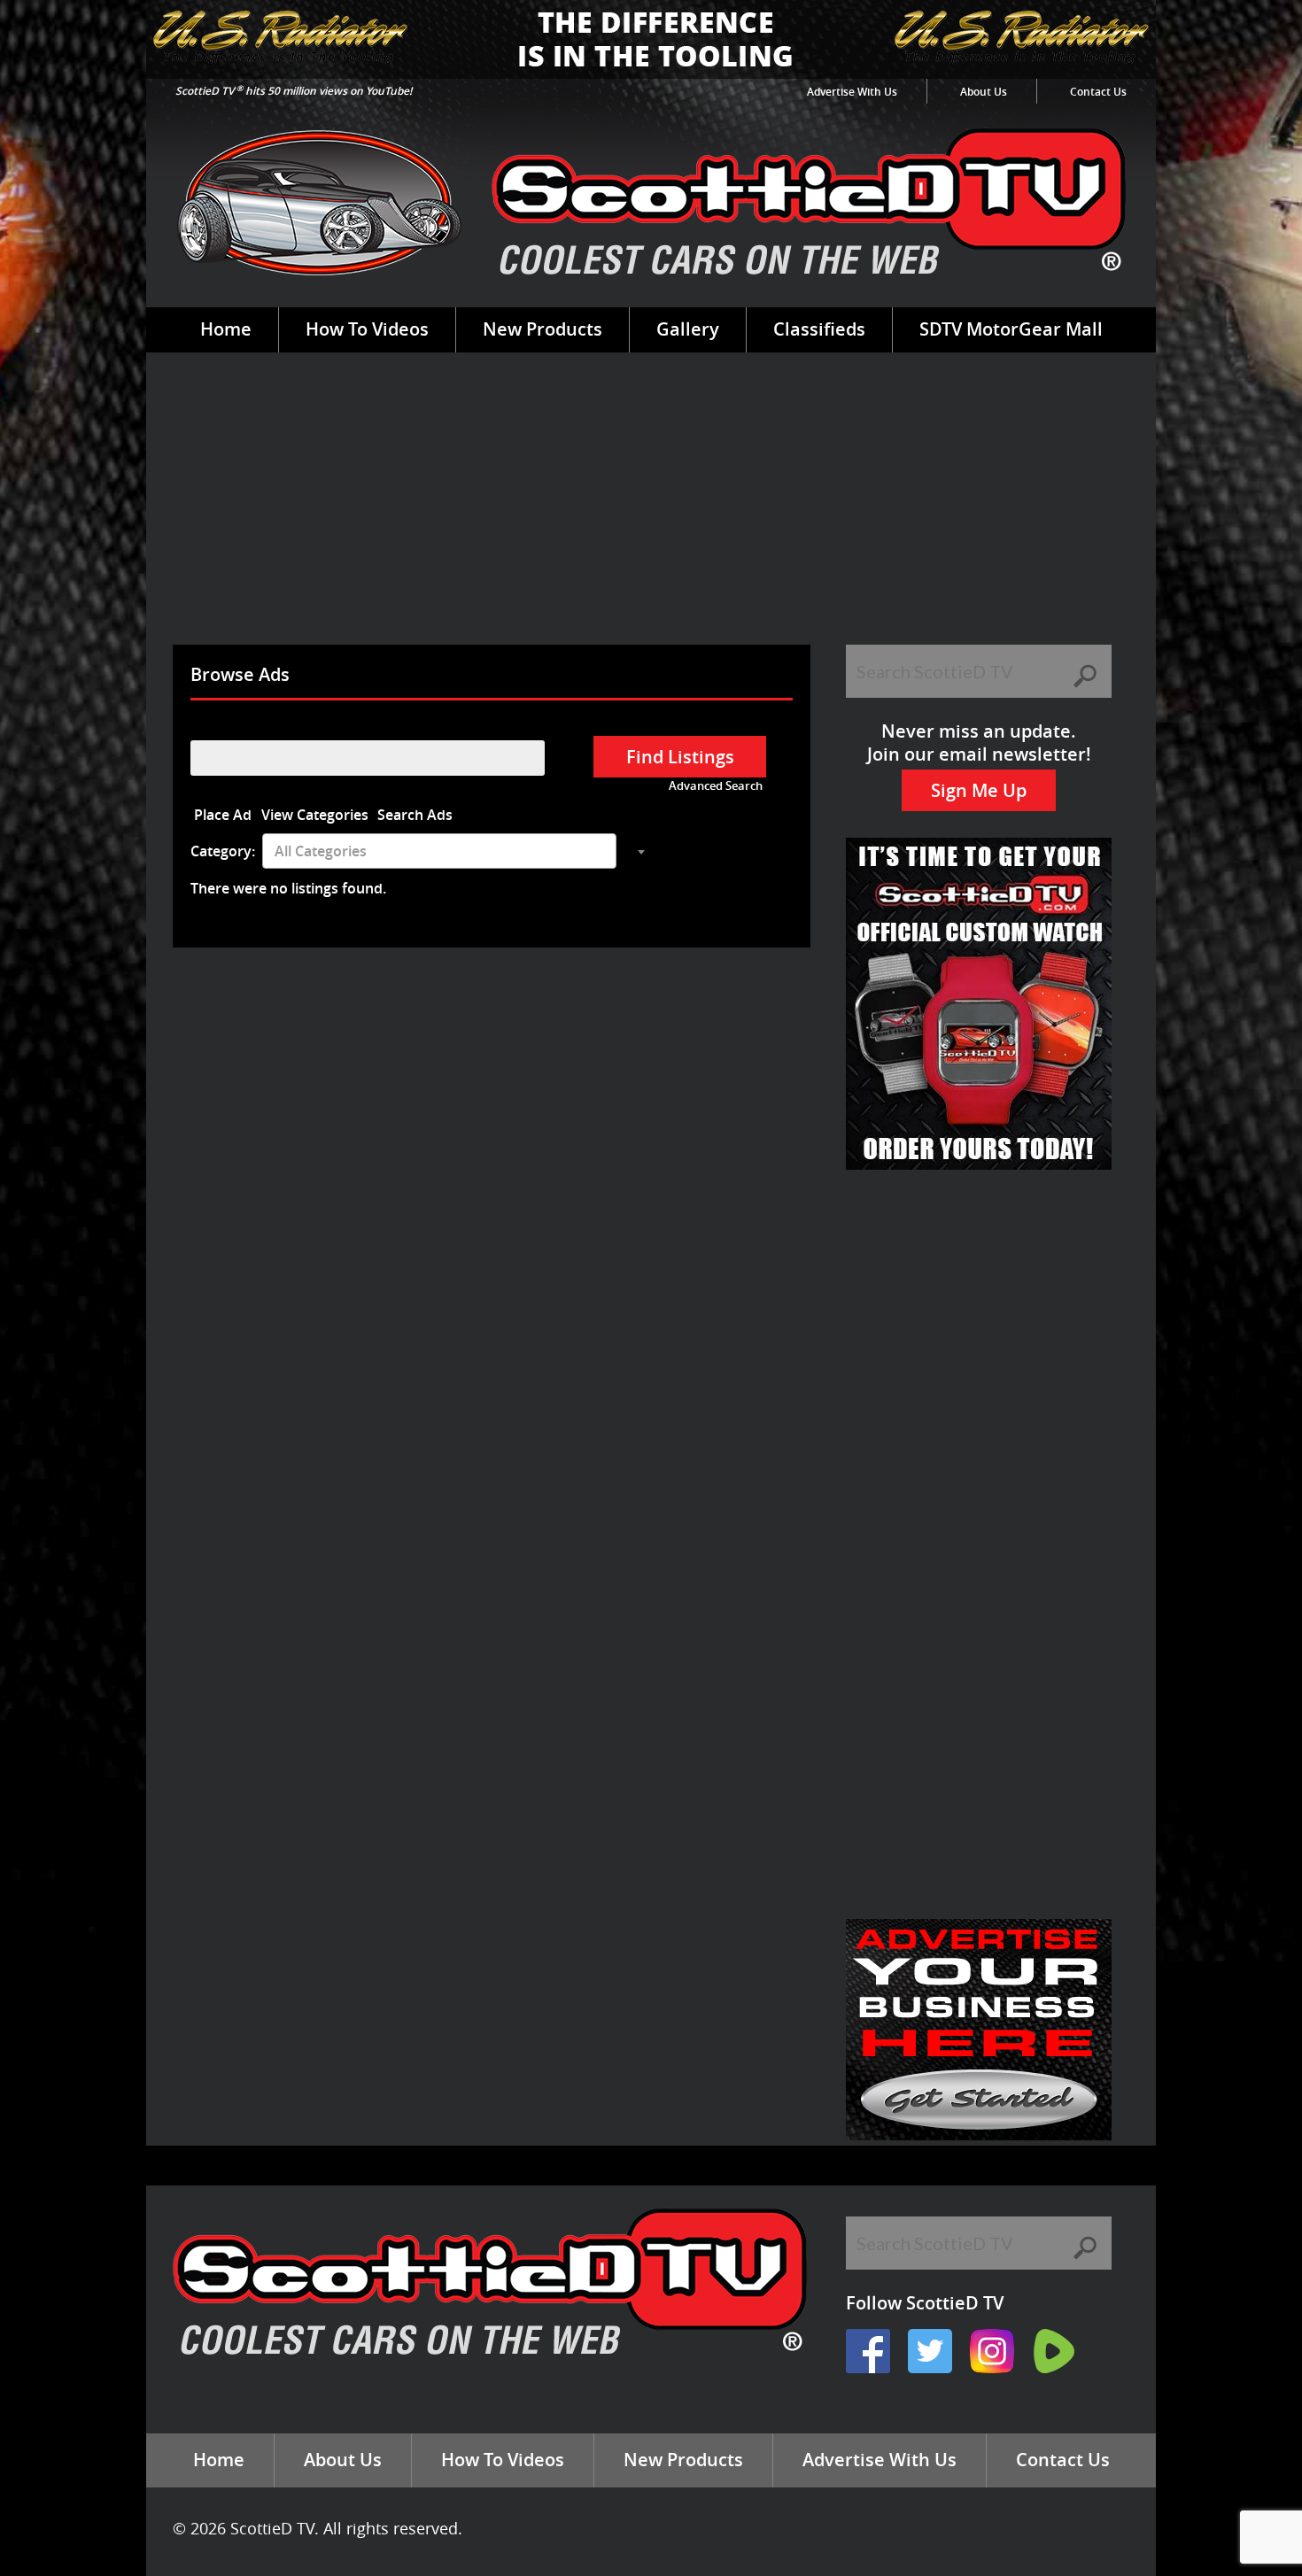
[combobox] (439, 851)
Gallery (688, 329)
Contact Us (1098, 92)
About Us (984, 92)
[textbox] (439, 851)
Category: (223, 851)
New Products (542, 329)
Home (226, 329)
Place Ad (223, 815)
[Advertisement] (651, 512)
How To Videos (367, 329)
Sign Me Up (979, 790)
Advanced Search (716, 786)
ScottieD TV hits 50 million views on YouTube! (294, 91)
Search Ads (415, 815)
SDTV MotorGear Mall (1011, 329)
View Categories (315, 815)
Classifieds (819, 329)
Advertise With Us (852, 92)
